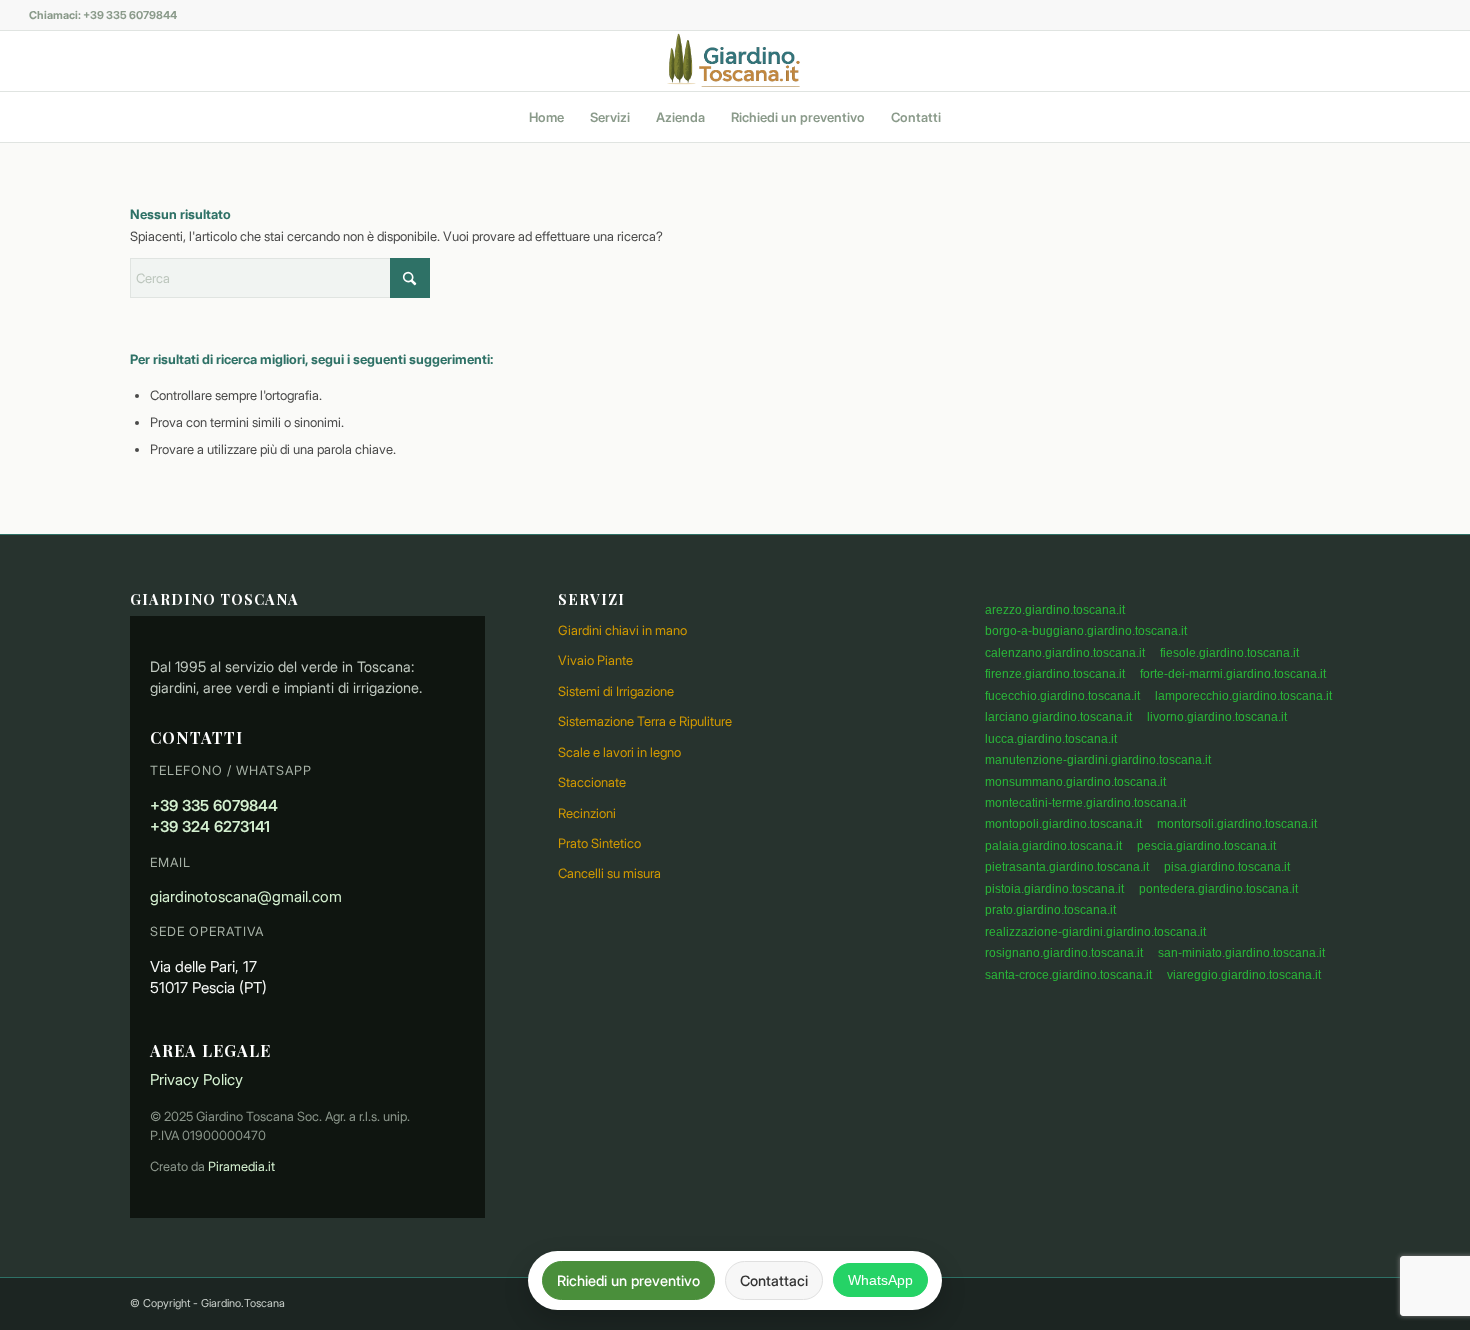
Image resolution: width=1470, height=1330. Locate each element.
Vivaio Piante (595, 660)
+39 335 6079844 (214, 805)
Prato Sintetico (599, 843)
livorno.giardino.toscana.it (1217, 717)
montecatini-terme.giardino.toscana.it (1085, 803)
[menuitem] (546, 117)
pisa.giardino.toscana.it (1227, 867)
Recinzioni (587, 813)
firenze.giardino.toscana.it (1055, 674)
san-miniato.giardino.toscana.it (1241, 953)
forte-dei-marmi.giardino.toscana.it (1233, 674)
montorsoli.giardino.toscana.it (1237, 824)
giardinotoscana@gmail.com (246, 896)
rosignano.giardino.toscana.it (1064, 953)
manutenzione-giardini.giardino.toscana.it (1098, 760)
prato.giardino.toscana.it (1050, 910)
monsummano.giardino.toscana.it (1075, 782)
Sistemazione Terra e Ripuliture (645, 721)
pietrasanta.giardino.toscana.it (1067, 867)
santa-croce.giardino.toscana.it (1068, 975)
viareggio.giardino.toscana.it (1244, 975)
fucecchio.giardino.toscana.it (1062, 696)
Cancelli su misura (609, 873)
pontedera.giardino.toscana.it (1218, 889)
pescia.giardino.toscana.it (1206, 846)
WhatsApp (880, 1280)
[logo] (734, 61)
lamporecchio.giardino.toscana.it (1243, 696)
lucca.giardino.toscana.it (1051, 739)
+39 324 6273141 (210, 826)
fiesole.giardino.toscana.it (1229, 653)
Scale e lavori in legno (619, 752)
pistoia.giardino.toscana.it (1054, 889)
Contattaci (774, 1280)
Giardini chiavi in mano (622, 630)
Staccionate (592, 782)
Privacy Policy (196, 1079)
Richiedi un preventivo (628, 1280)
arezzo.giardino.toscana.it (1055, 610)
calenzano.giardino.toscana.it (1065, 653)
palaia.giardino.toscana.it (1053, 846)
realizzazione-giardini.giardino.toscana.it (1095, 932)
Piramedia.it (241, 1166)
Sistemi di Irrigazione (616, 691)
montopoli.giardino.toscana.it (1063, 824)
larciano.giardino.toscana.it (1058, 717)
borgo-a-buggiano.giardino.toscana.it (1086, 631)
